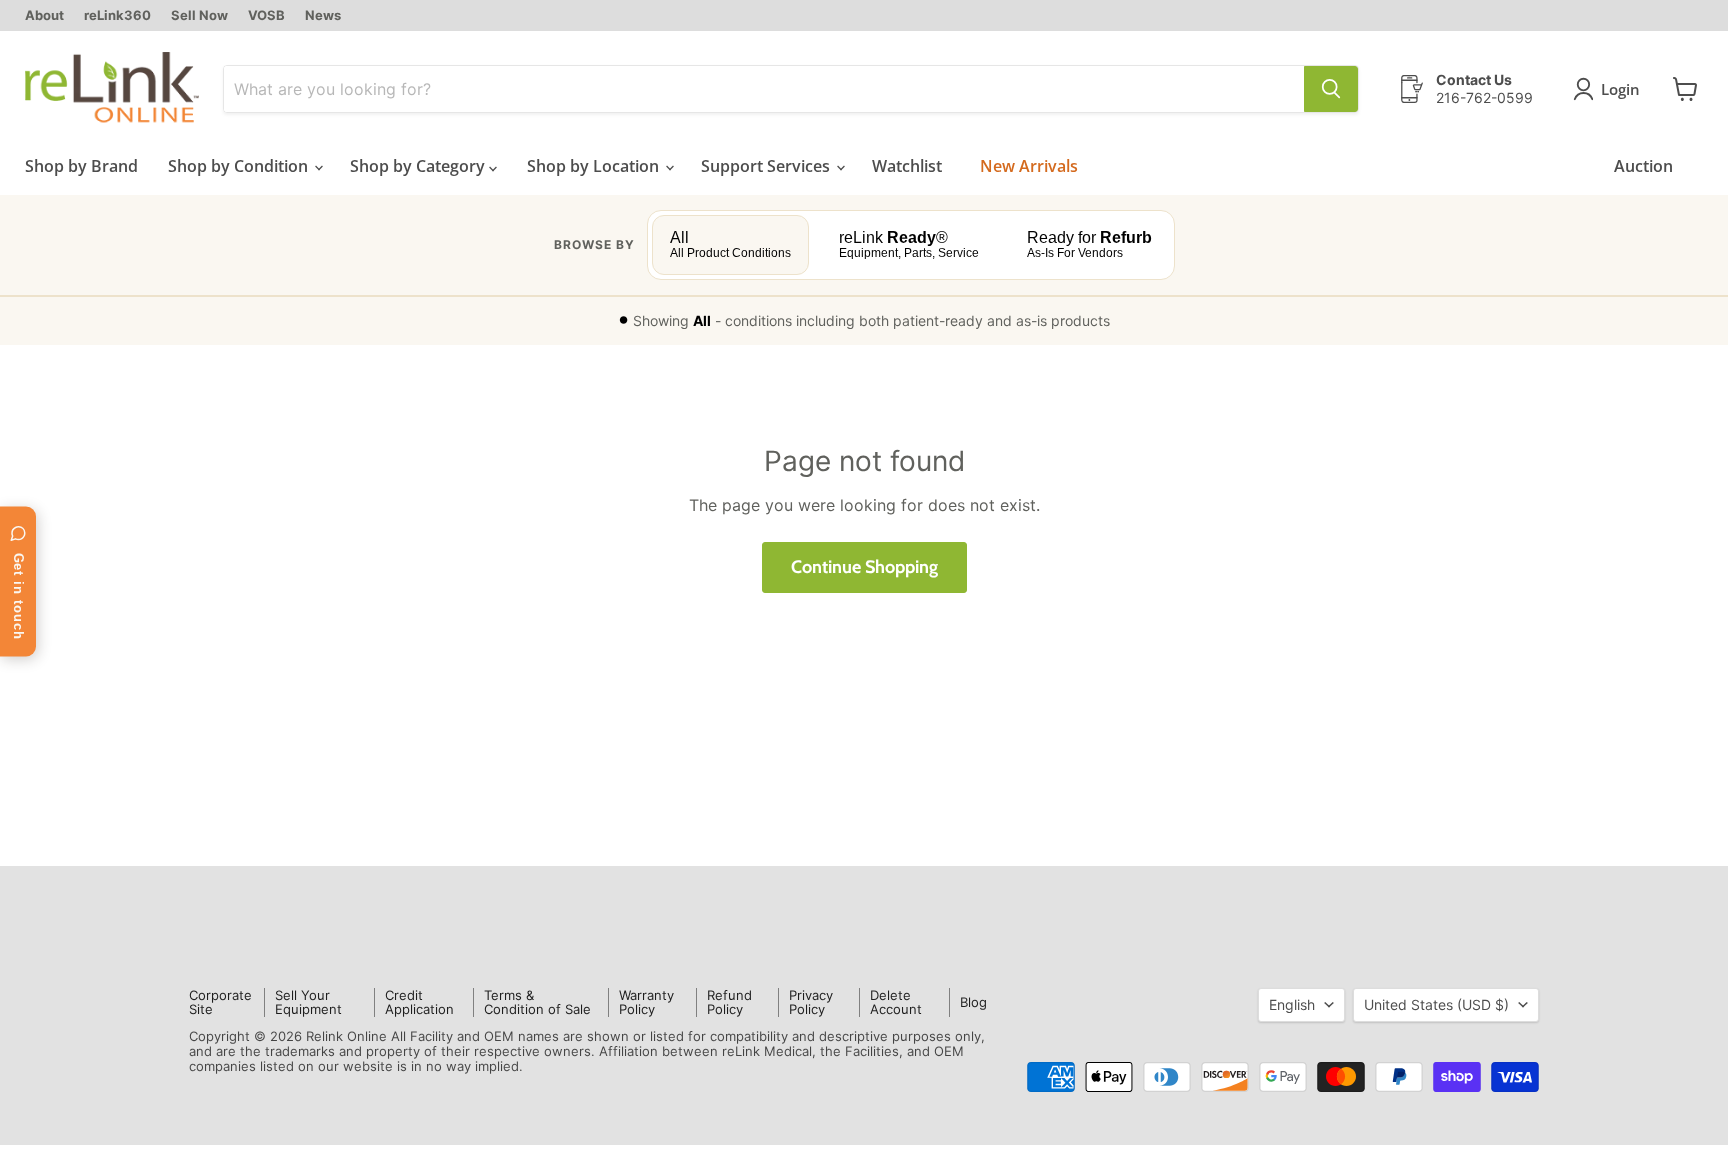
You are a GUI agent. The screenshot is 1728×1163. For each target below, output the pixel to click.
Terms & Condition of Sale (537, 1002)
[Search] (1331, 89)
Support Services (767, 166)
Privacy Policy (811, 1002)
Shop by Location (595, 166)
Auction (1643, 166)
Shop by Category (419, 166)
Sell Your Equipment (308, 1002)
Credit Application (419, 1002)
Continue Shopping (864, 567)
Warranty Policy (646, 1002)
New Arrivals (1029, 166)
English (1292, 1004)
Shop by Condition (240, 166)
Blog (973, 1002)
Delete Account (896, 1002)
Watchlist (907, 166)
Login (1620, 89)
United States (1436, 1004)
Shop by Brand (81, 166)
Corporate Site (220, 1002)
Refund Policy (729, 1002)
